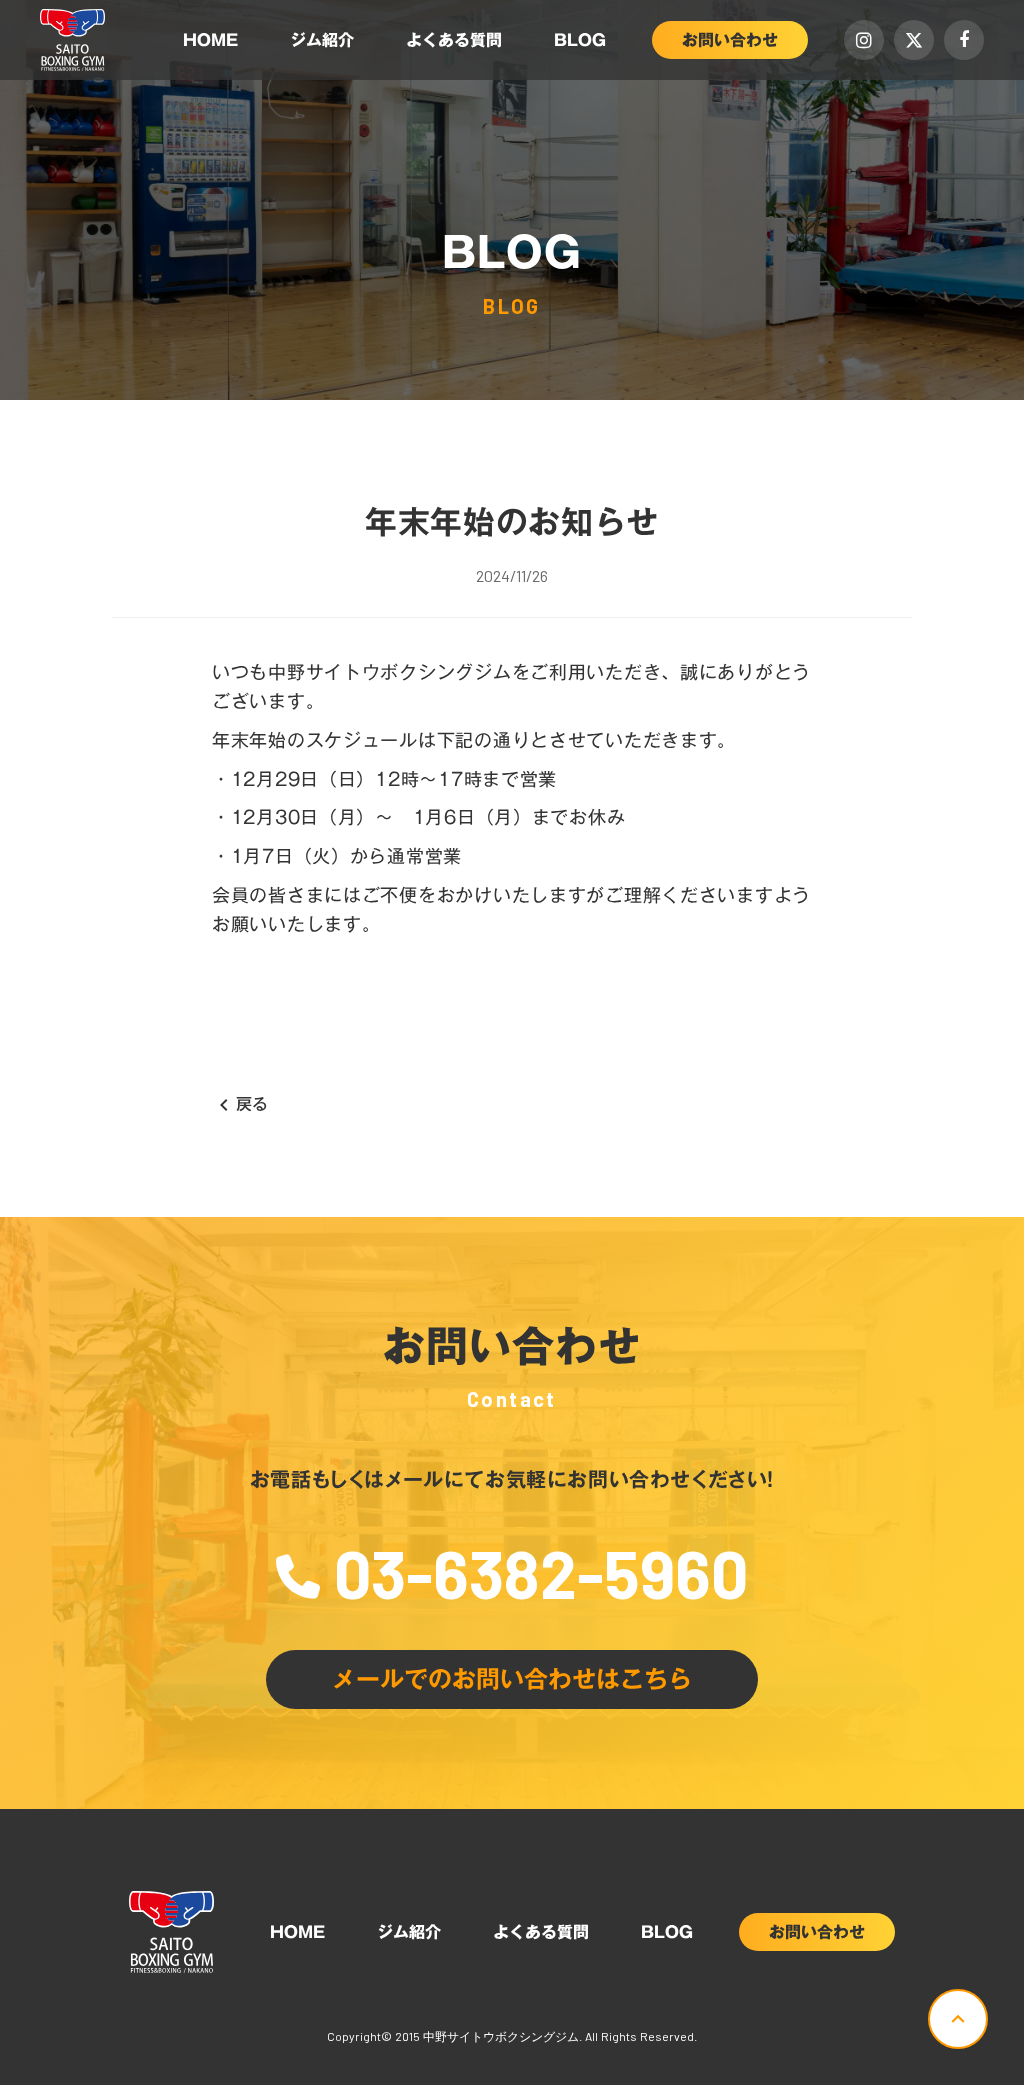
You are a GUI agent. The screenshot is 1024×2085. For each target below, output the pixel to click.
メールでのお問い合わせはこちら (512, 1679)
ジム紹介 (322, 40)
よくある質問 (454, 40)
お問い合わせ (730, 40)
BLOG (580, 40)
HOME (210, 40)
